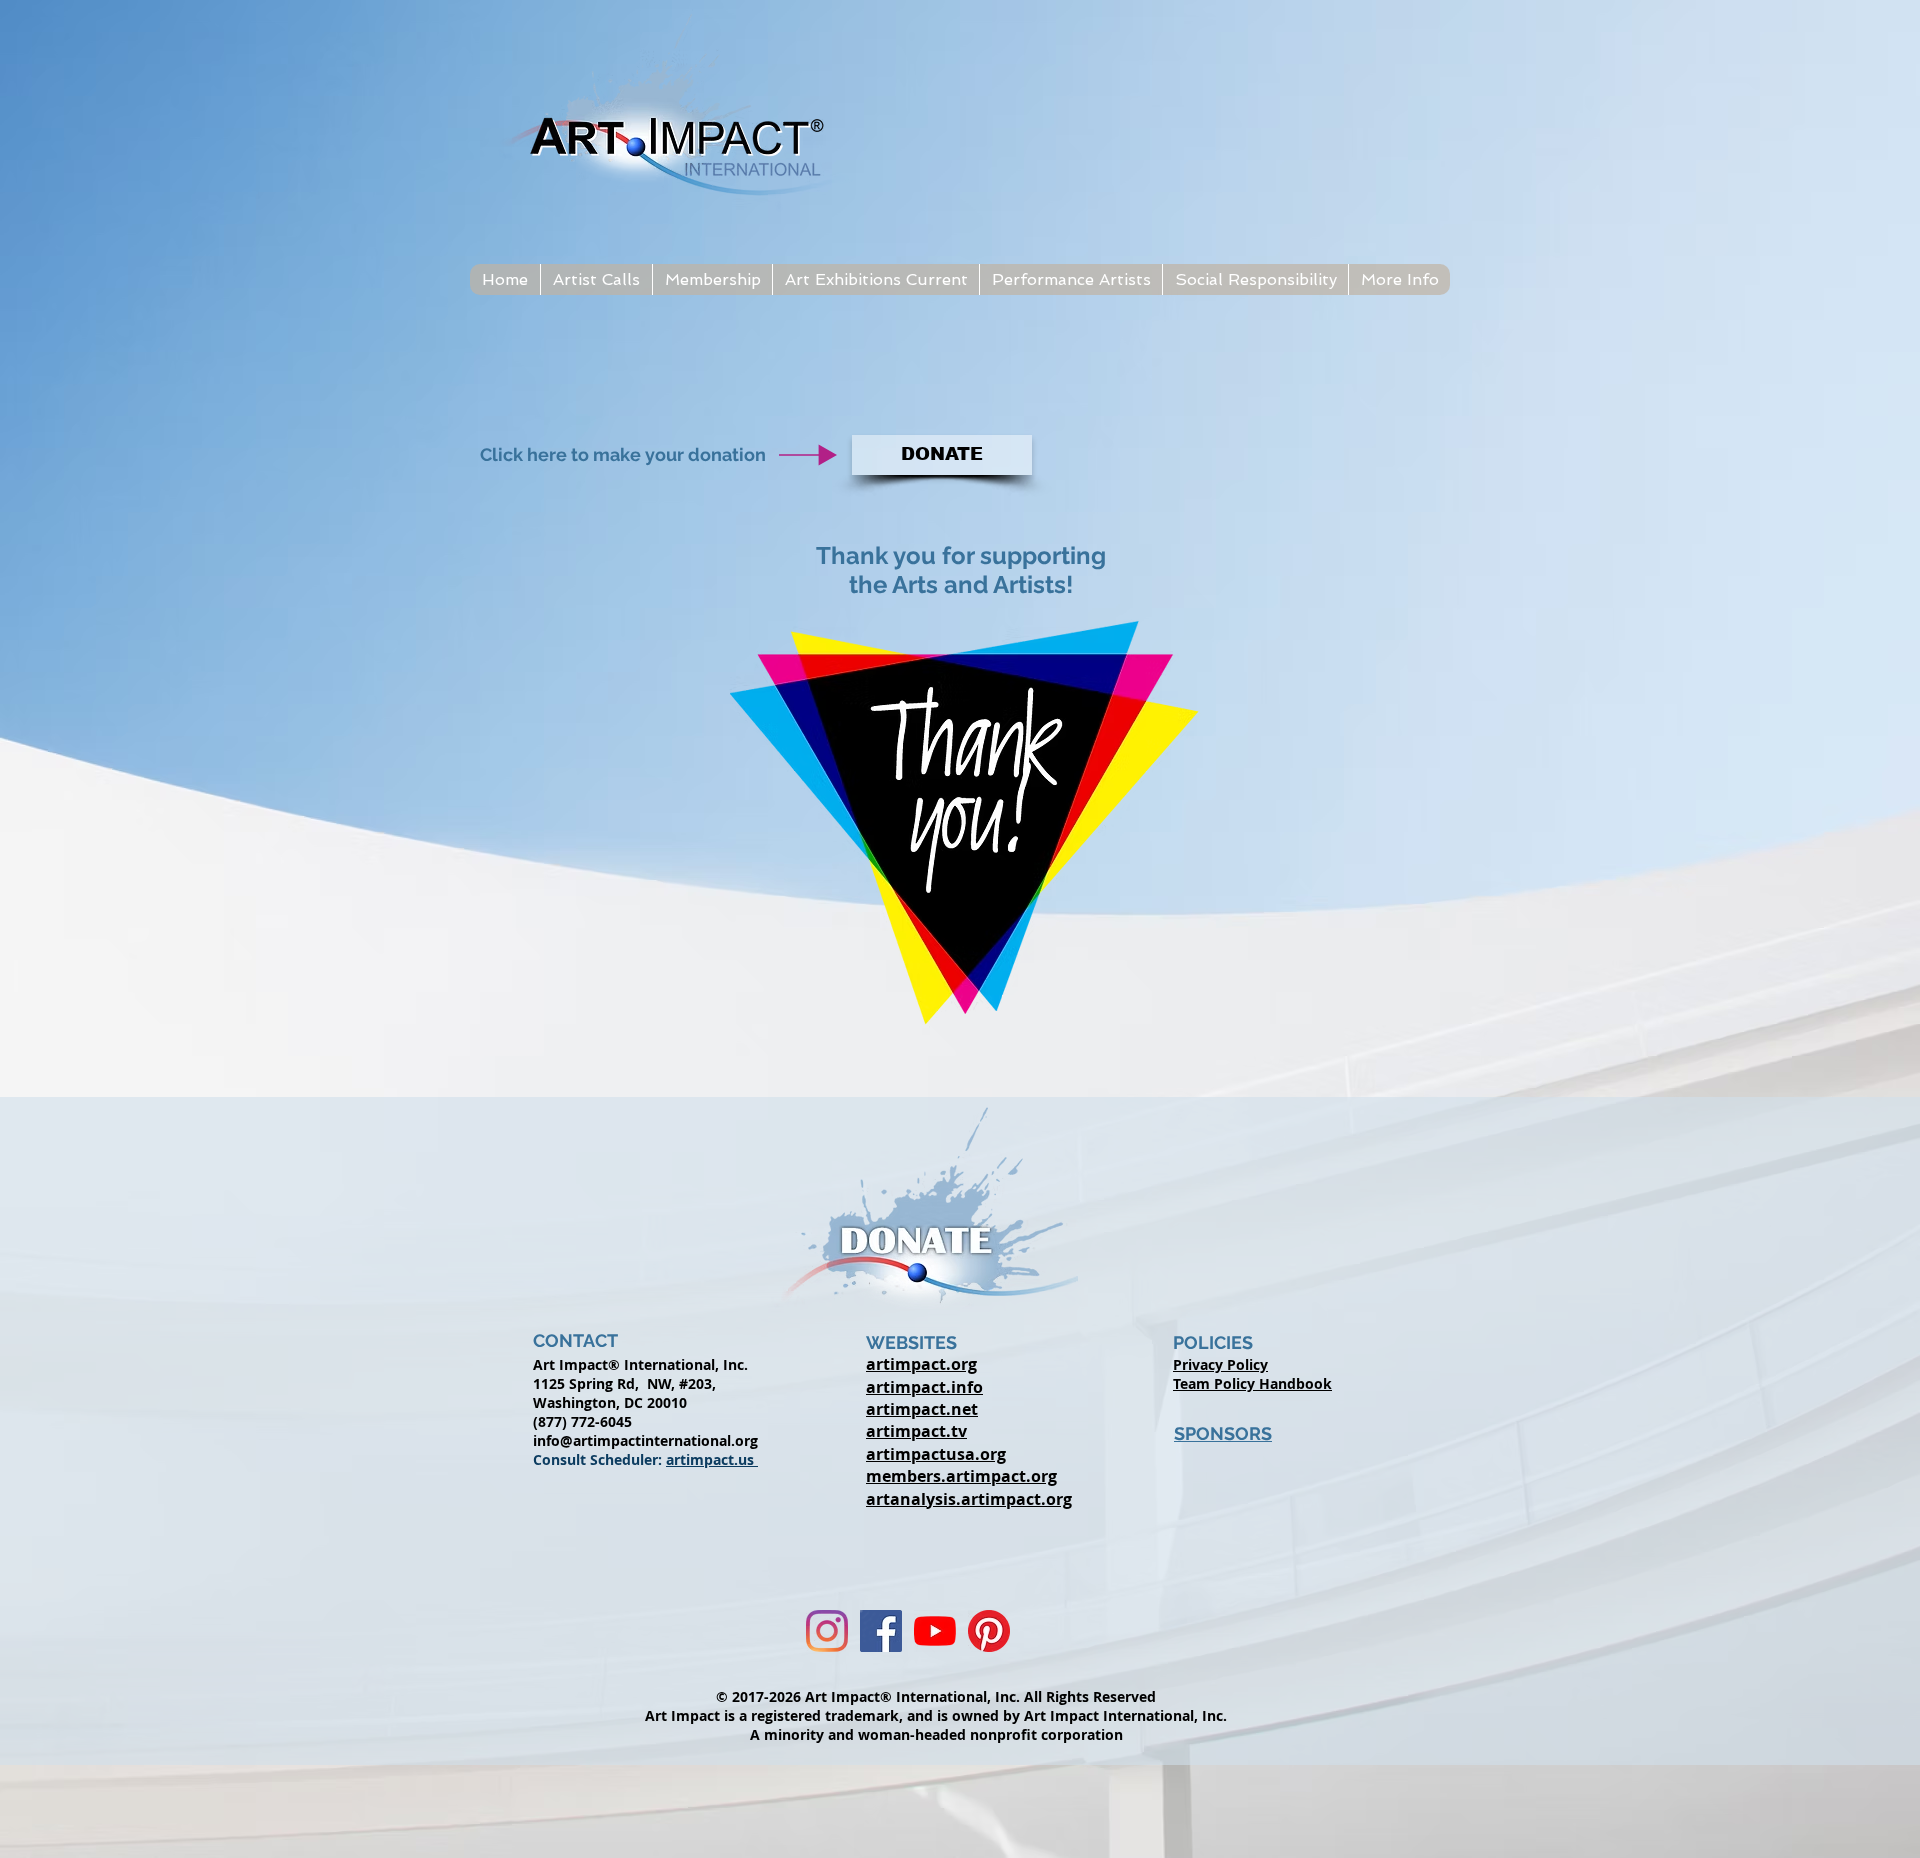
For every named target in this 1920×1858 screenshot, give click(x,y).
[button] (596, 279)
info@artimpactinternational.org (645, 1440)
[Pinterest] (989, 1631)
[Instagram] (827, 1631)
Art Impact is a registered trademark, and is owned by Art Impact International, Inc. (936, 1715)
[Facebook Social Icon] (881, 1631)
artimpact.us (712, 1459)
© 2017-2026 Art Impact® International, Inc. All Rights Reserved (936, 1696)
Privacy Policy (1220, 1364)
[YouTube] (935, 1631)
